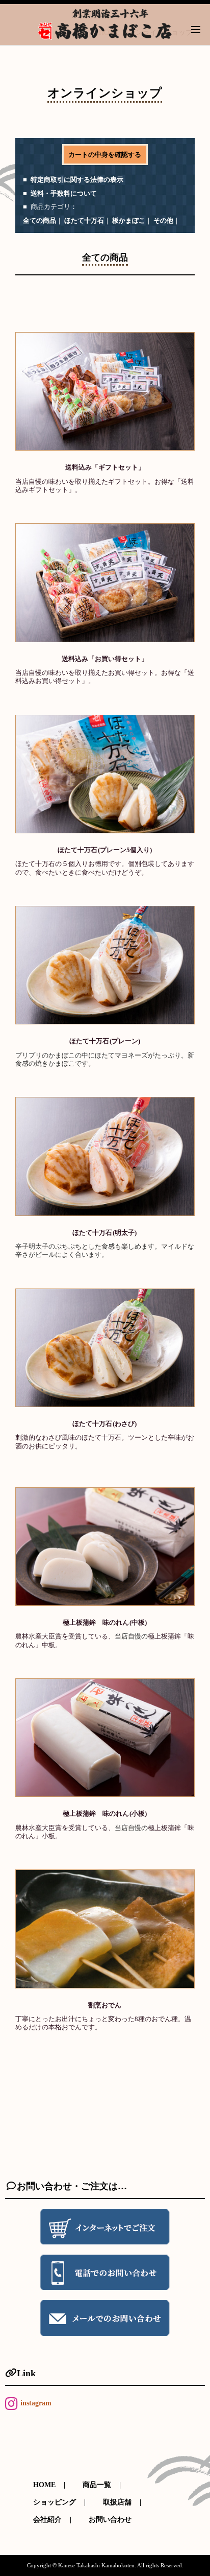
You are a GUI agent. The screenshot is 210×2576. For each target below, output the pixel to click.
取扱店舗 (117, 2502)
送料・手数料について (64, 193)
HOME (44, 2485)
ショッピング (55, 2502)
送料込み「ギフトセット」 (105, 467)
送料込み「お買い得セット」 (105, 659)
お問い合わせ (110, 2520)
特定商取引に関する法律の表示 (77, 180)
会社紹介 (47, 2520)
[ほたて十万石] (105, 774)
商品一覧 (97, 2485)
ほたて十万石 (84, 220)
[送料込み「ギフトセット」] (105, 391)
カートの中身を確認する (105, 155)
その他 (163, 220)
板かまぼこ (129, 220)
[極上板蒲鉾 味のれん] (105, 1547)
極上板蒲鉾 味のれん (104, 1623)
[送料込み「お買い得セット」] (105, 582)
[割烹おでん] (105, 1929)
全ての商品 (40, 220)
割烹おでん (105, 2005)
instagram (36, 2403)
